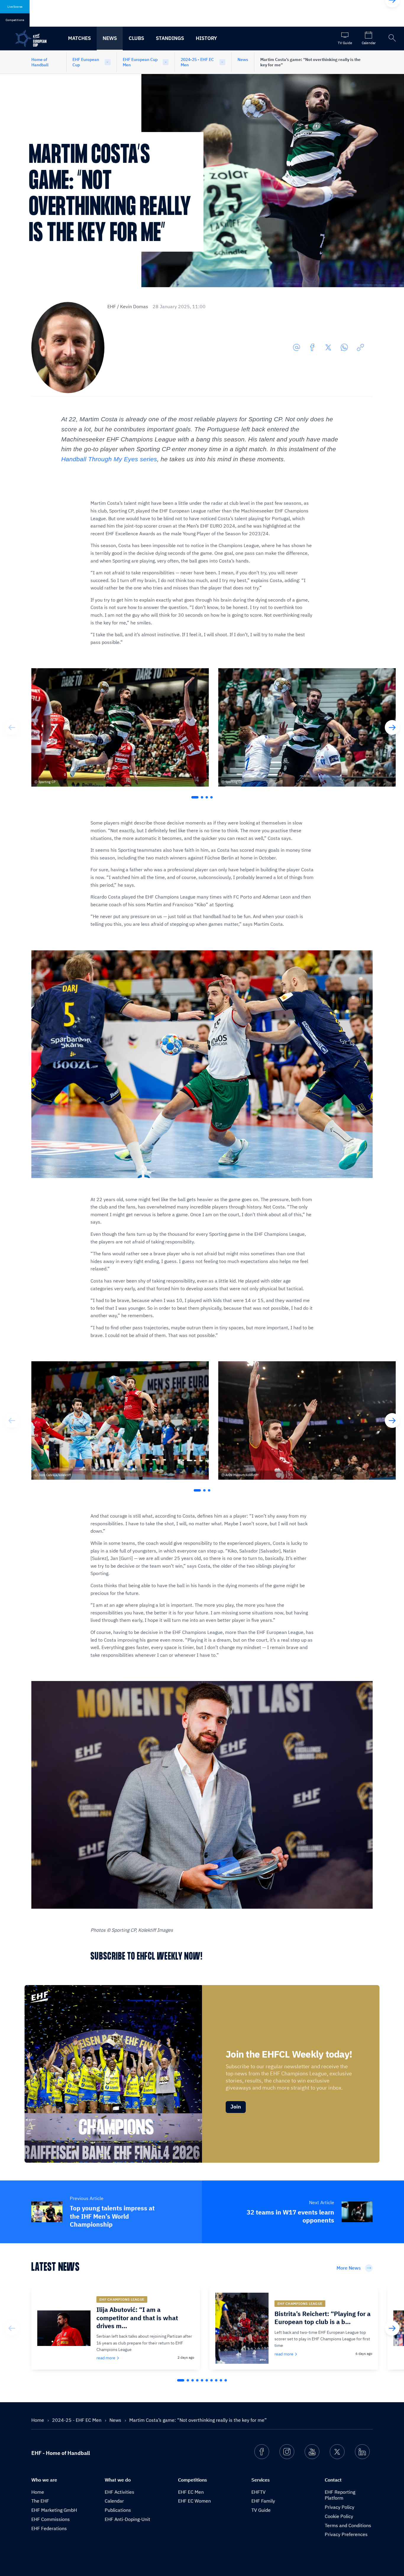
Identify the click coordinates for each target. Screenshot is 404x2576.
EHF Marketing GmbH (54, 2510)
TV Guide (261, 2510)
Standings (170, 38)
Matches (79, 38)
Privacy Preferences (346, 2534)
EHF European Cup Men (140, 62)
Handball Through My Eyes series (109, 459)
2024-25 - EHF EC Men (197, 62)
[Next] (392, 727)
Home (38, 2420)
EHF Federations (49, 2528)
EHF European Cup (86, 62)
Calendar (114, 2501)
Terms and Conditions (348, 2525)
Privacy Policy (340, 2507)
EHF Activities (119, 2492)
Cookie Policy (339, 2516)
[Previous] (12, 727)
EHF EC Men (191, 2492)
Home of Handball (40, 62)
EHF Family (263, 2501)
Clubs (136, 38)
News (110, 38)
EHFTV (258, 2492)
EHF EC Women (194, 2501)
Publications (118, 2510)
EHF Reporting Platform (340, 2495)
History (206, 38)
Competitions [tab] (15, 20)
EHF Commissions (51, 2519)
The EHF (40, 2501)
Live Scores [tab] (15, 7)
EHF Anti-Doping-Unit (127, 2519)
